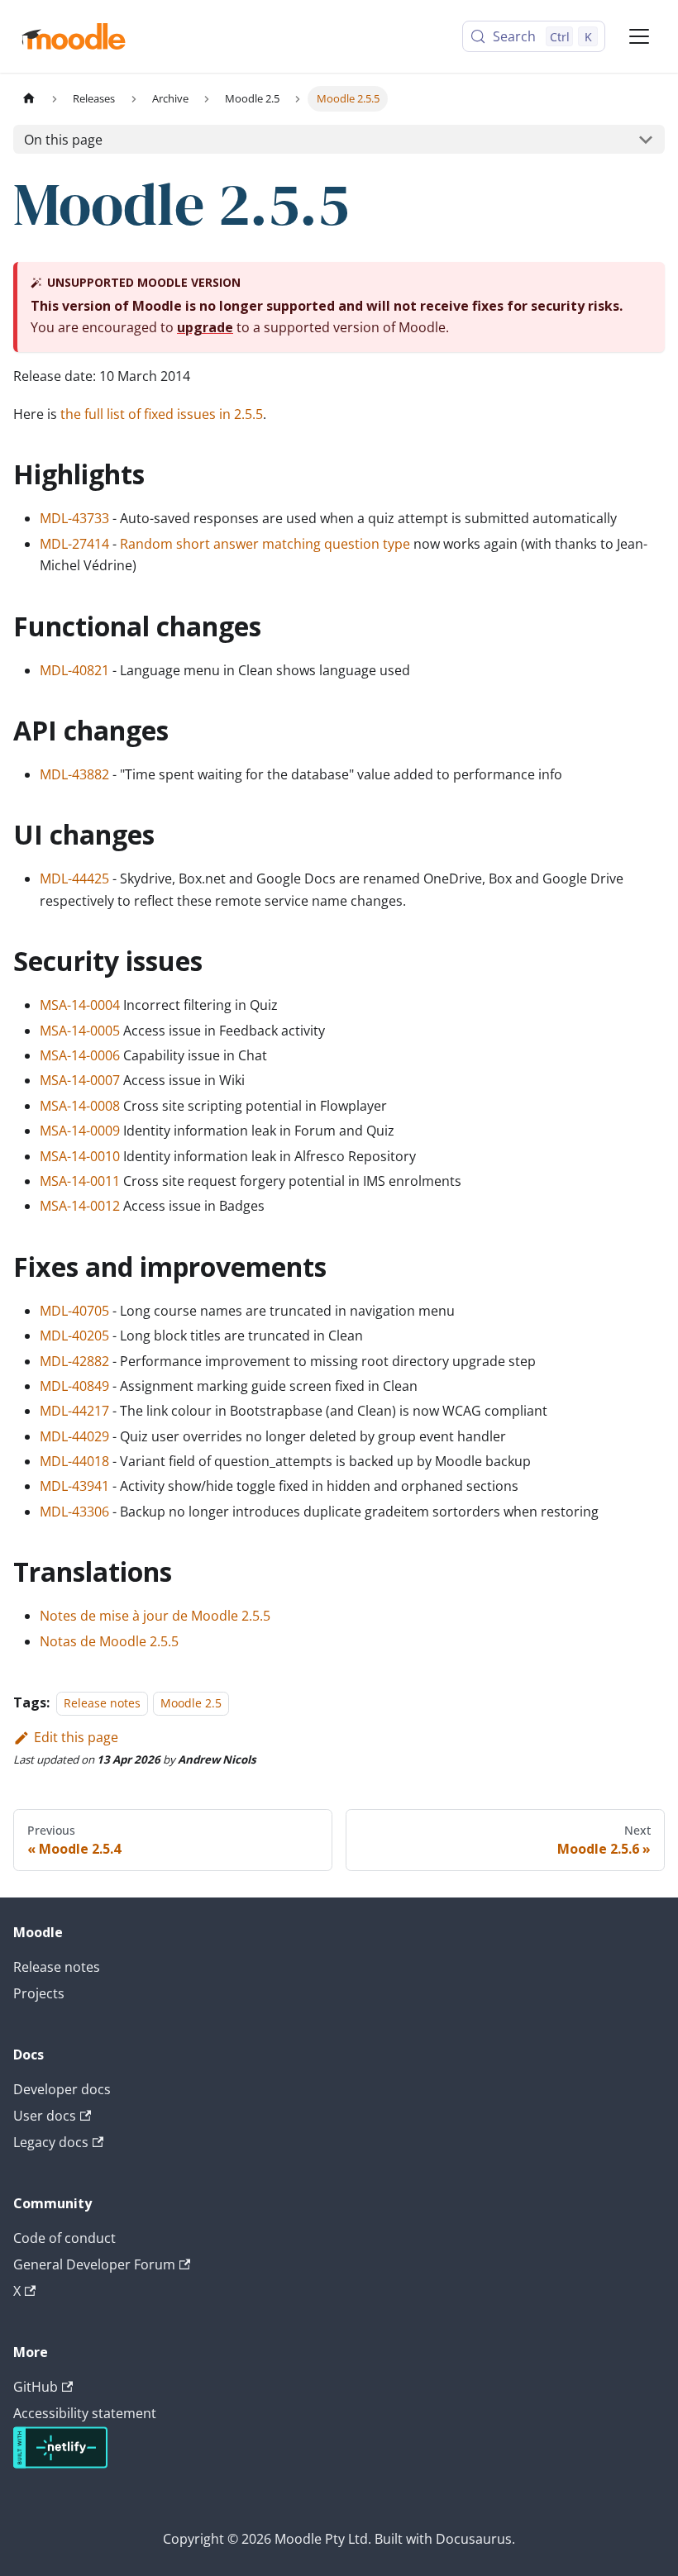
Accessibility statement (85, 2413)
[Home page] (29, 99)
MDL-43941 (74, 1486)
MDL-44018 (74, 1461)
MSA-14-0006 (80, 1055)
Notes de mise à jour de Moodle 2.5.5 (155, 1616)
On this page (63, 140)
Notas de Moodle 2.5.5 (109, 1641)
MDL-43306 (74, 1512)
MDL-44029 (74, 1436)
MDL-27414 (74, 544)
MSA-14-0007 (80, 1080)
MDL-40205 (74, 1336)
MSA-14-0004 (80, 1005)
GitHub (36, 2387)
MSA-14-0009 (80, 1131)
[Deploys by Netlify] (60, 2464)
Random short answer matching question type (265, 544)
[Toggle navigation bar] (639, 36)
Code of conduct (64, 2238)
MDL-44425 (74, 879)
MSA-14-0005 (80, 1031)
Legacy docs (51, 2142)
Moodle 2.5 (191, 1703)
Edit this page (76, 1737)
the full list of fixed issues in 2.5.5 (162, 414)
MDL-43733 (74, 518)
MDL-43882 (74, 774)
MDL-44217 (74, 1411)
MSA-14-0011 (80, 1181)
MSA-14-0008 (80, 1106)
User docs (45, 2116)
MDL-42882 (74, 1361)
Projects (39, 1993)
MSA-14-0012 (80, 1206)
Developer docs (62, 2089)
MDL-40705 (74, 1311)
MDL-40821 (74, 670)
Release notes (102, 1703)
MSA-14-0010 (80, 1156)
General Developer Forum (94, 2264)
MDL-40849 (74, 1386)
